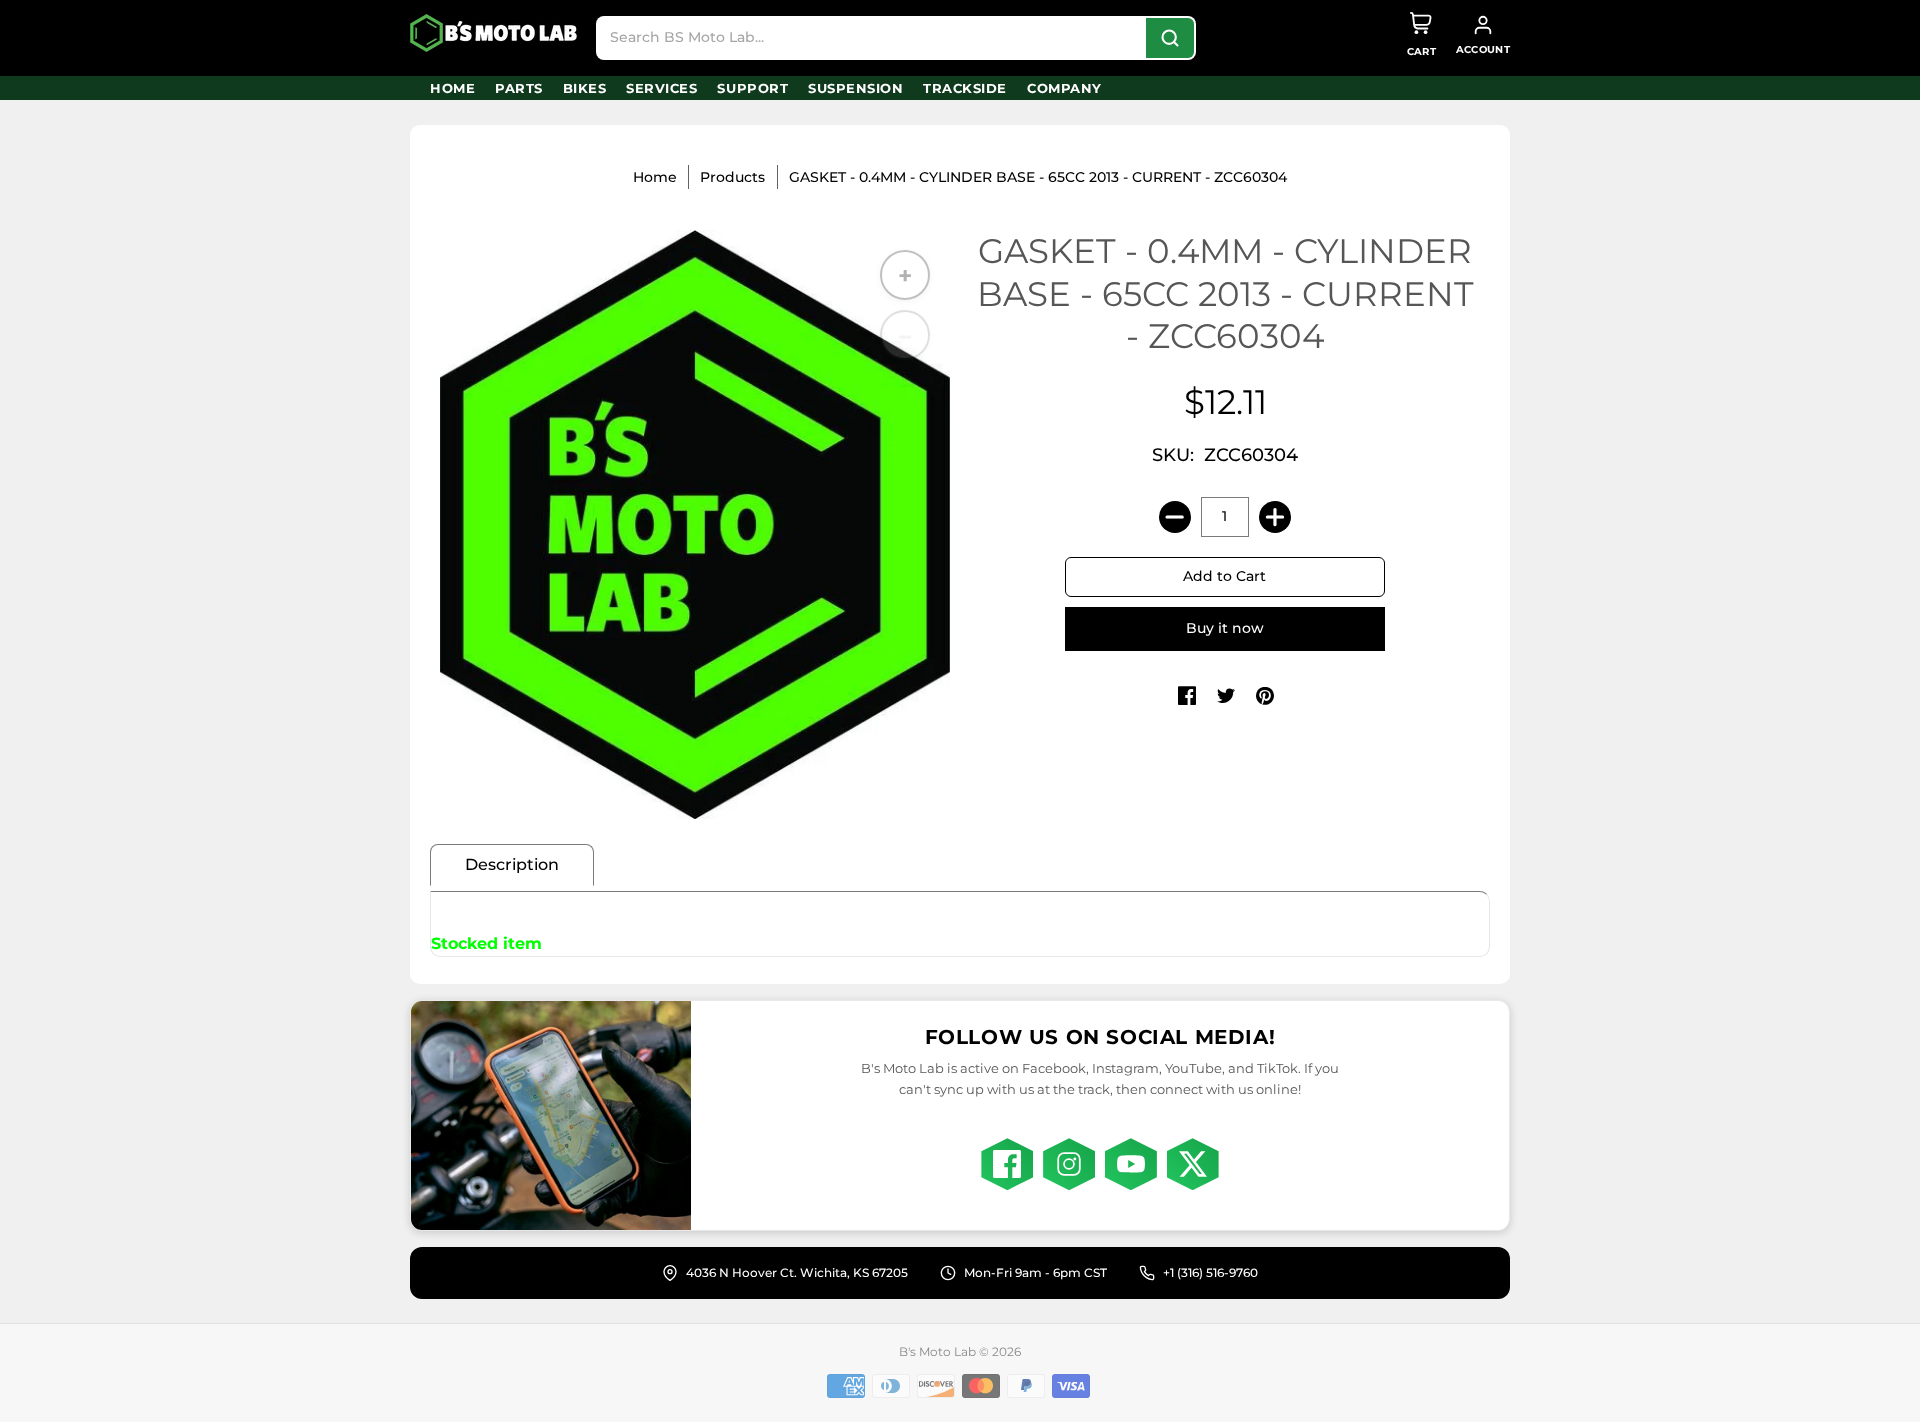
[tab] (512, 865)
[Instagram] (1069, 1164)
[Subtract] (1175, 517)
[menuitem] (452, 88)
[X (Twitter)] (1193, 1164)
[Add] (1275, 517)
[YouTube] (1131, 1164)
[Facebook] (1007, 1164)
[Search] (1170, 38)
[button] (1187, 697)
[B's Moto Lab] (495, 33)
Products (732, 177)
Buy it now (1225, 628)
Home (655, 177)
